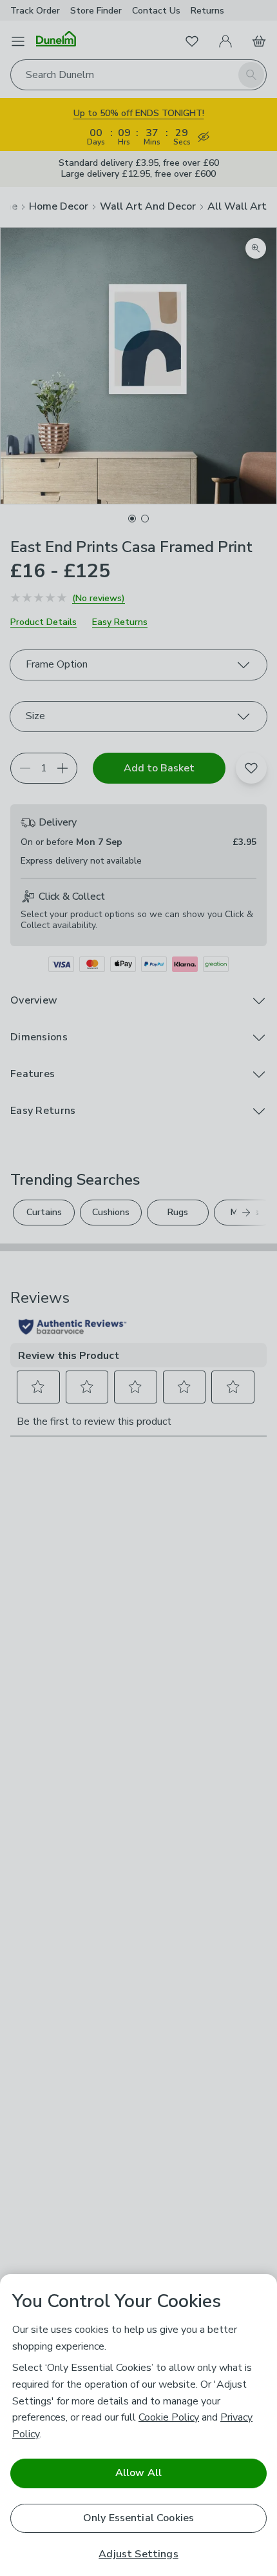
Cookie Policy (169, 2417)
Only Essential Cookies (139, 2518)
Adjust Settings (138, 2554)
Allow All (138, 2473)
